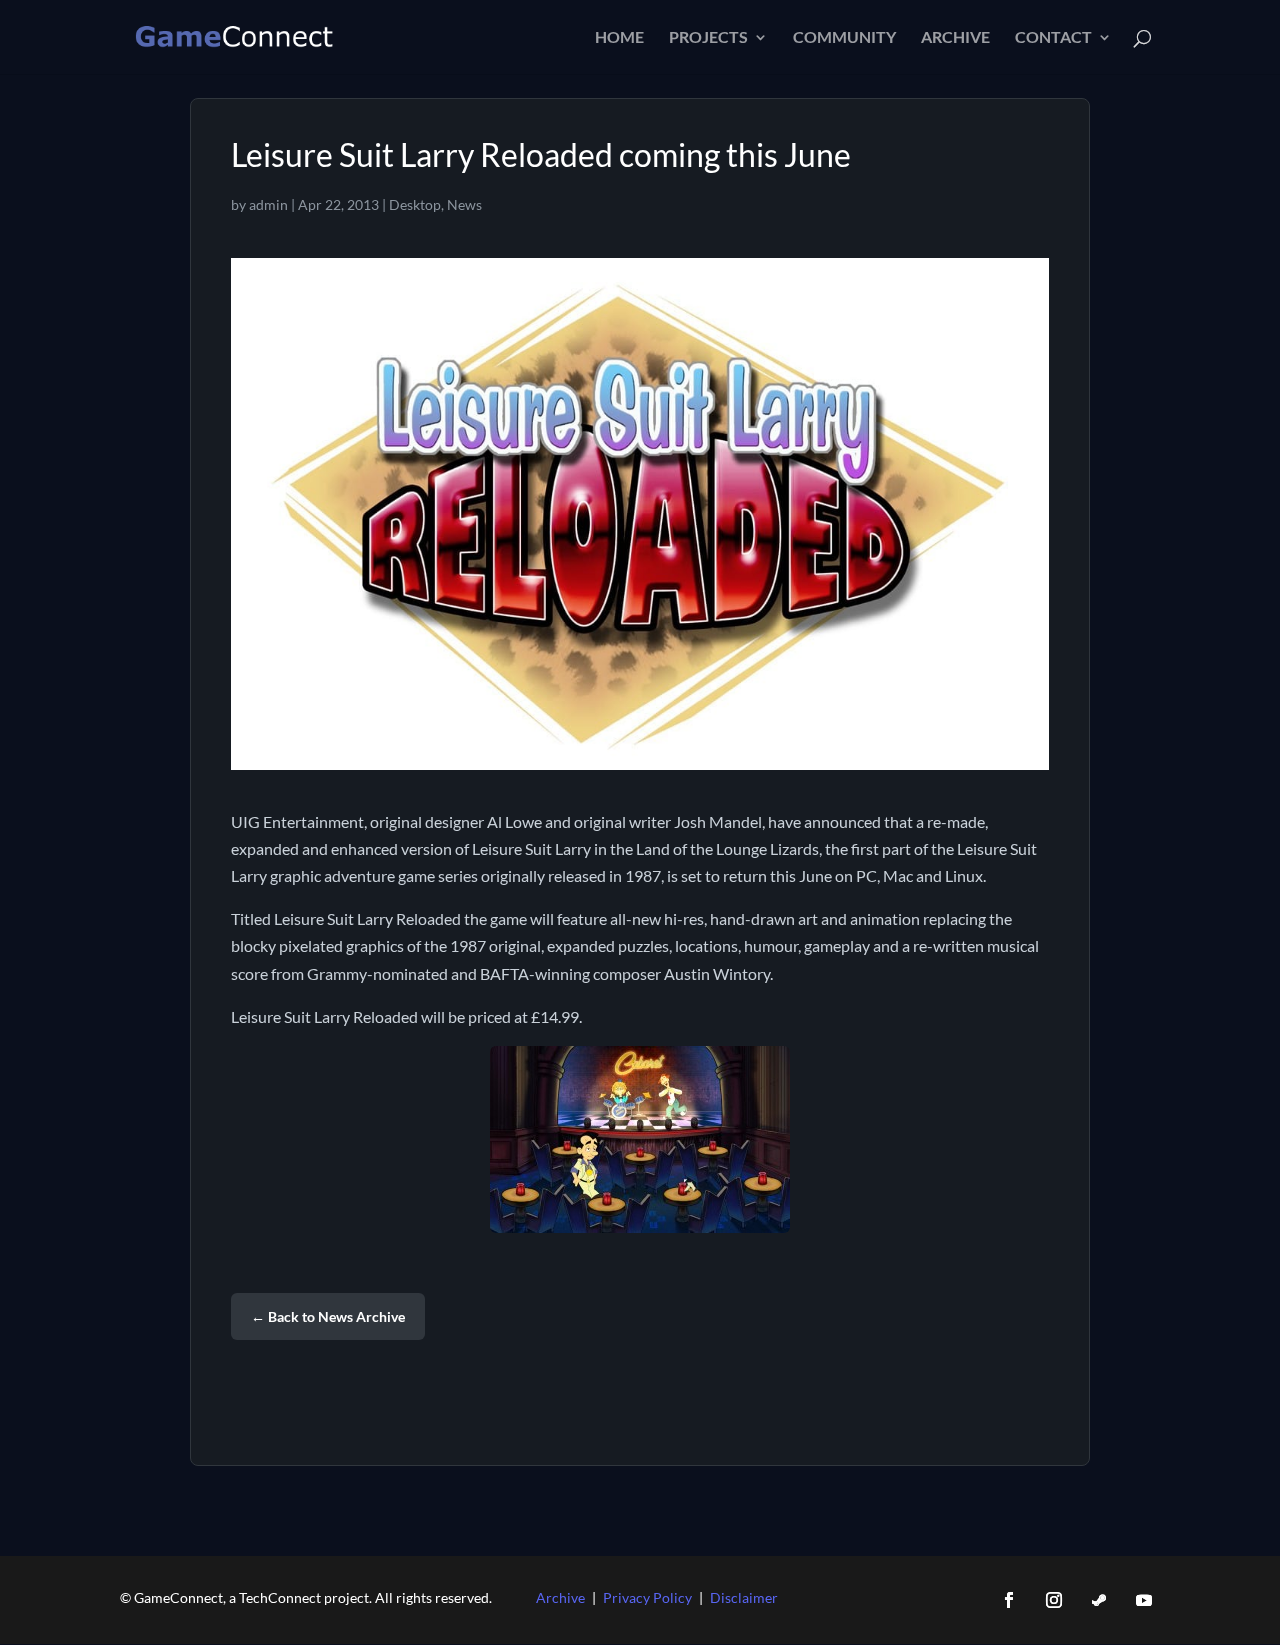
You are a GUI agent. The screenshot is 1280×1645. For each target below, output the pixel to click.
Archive (955, 38)
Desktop (415, 204)
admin (268, 204)
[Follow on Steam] (1099, 1600)
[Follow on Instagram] (1054, 1600)
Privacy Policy (647, 1597)
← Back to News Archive (328, 1316)
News (464, 204)
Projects (708, 38)
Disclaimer (744, 1597)
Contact (1053, 38)
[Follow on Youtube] (1144, 1600)
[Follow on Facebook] (1009, 1600)
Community (844, 38)
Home (619, 38)
